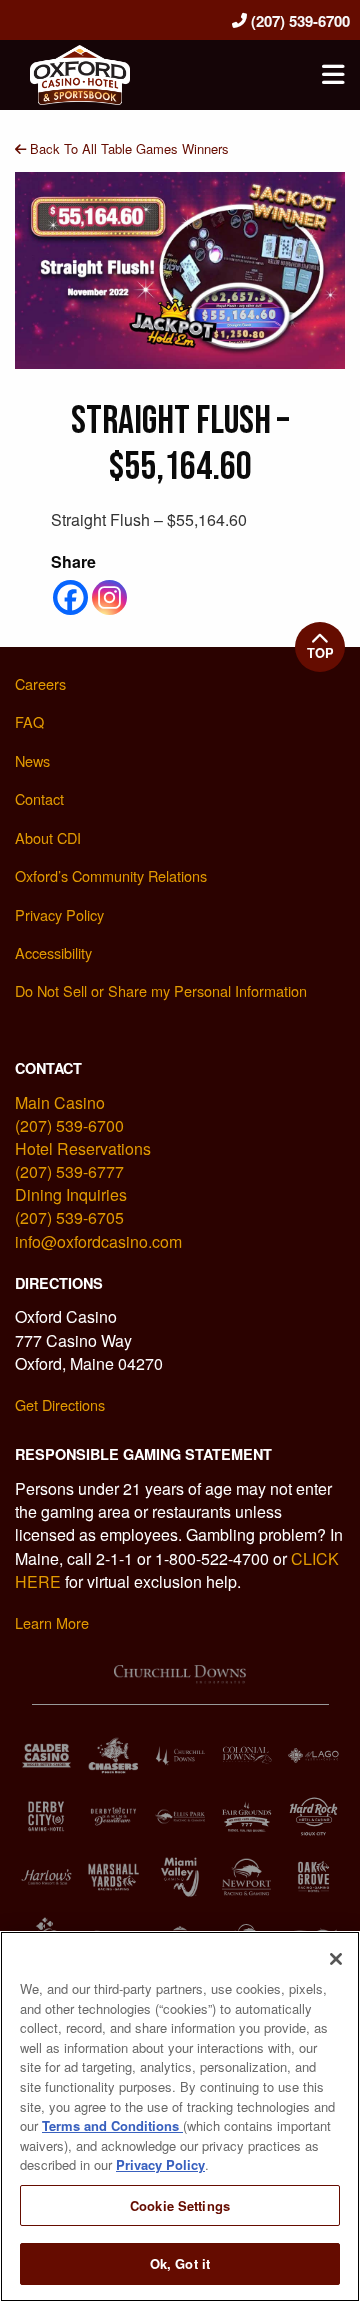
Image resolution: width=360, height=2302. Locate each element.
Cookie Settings (180, 2205)
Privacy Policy (160, 2164)
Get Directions (60, 1404)
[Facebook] (70, 597)
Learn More (52, 1622)
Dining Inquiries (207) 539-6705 (71, 1206)
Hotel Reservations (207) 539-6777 (83, 1160)
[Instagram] (109, 597)
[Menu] (333, 75)
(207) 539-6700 (298, 21)
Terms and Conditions (112, 2125)
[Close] (336, 1959)
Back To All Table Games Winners (127, 148)
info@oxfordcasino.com (98, 1241)
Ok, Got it (180, 2263)
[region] (180, 2116)
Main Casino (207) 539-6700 (69, 1114)
